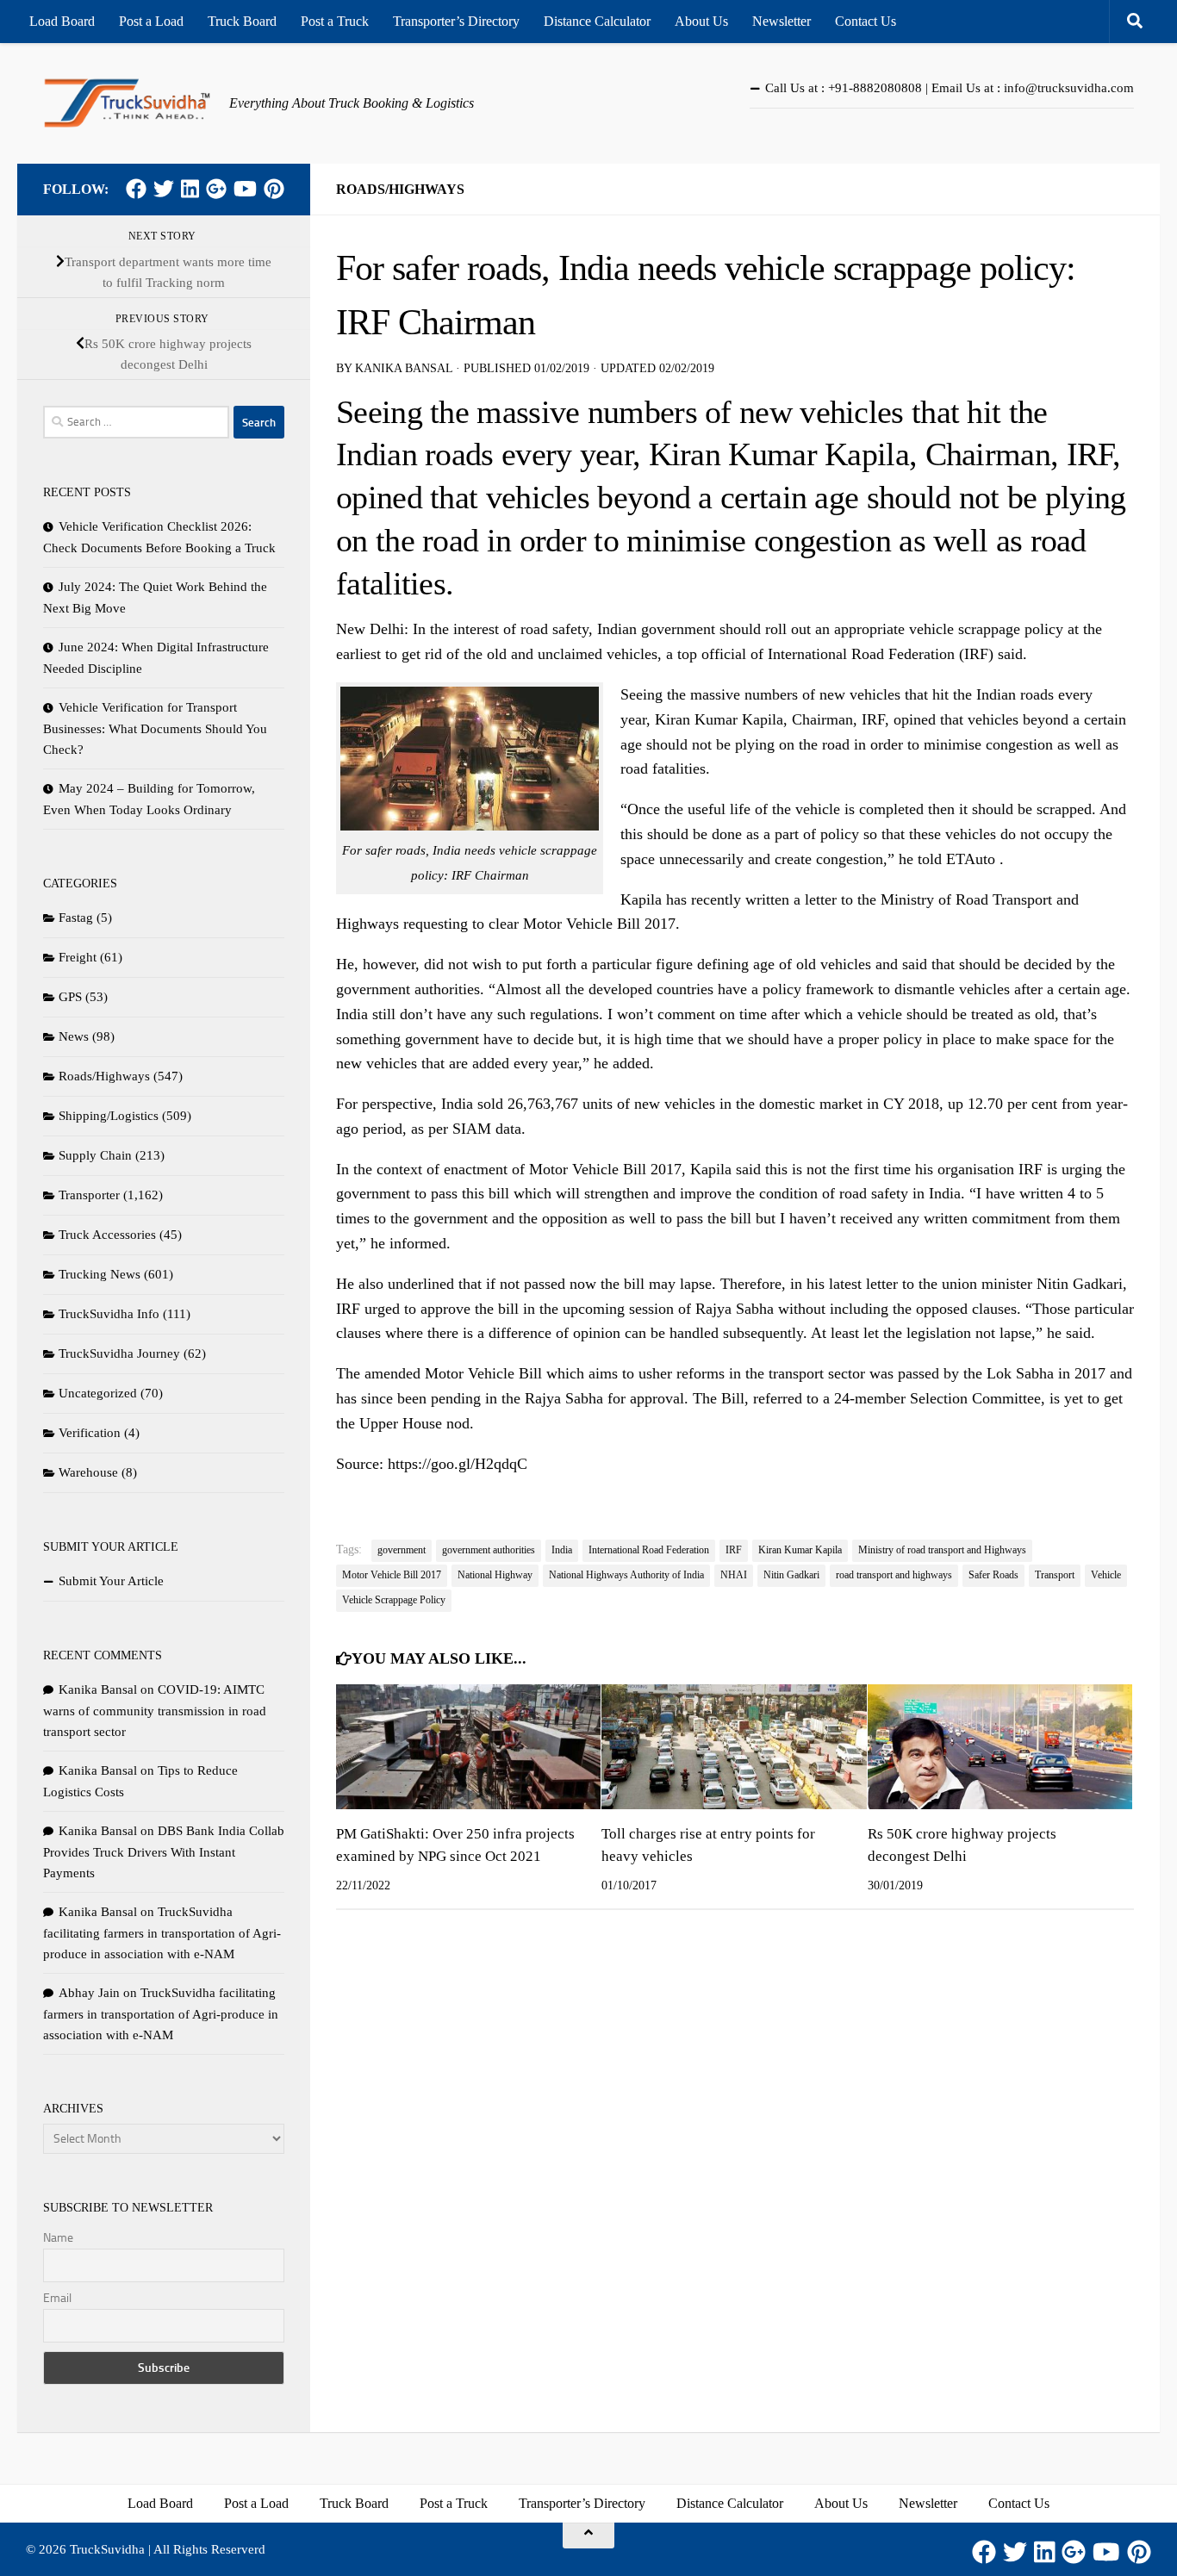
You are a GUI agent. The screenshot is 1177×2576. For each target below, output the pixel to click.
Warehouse (88, 1472)
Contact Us (866, 21)
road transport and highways (894, 1575)
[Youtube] (245, 189)
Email (57, 2298)
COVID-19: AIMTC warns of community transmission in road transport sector (155, 1711)
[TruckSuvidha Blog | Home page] (128, 103)
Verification (90, 1433)
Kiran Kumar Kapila (800, 1550)
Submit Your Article (111, 1581)
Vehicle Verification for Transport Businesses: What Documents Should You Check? (155, 728)
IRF (734, 1550)
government (402, 1550)
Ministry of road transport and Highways (942, 1550)
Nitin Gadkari (791, 1575)
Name (58, 2238)
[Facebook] (136, 189)
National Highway (495, 1575)
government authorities (489, 1550)
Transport (1055, 1575)
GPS (70, 997)
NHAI (734, 1575)
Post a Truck (335, 21)
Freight (78, 957)
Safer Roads (993, 1575)
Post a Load (151, 21)
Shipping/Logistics (109, 1116)
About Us (701, 21)
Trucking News (100, 1274)
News (74, 1036)
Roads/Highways (400, 189)
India (562, 1550)
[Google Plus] (216, 189)
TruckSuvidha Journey (119, 1353)
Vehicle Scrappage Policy (394, 1600)
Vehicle (1106, 1575)
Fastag (76, 918)
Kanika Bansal (404, 368)
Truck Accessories (107, 1235)
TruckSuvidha (107, 2549)
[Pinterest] (274, 189)
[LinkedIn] (190, 189)
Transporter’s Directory (456, 21)
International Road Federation (649, 1550)
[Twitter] (164, 189)
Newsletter (782, 21)
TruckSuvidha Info (109, 1314)
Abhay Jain (89, 1993)
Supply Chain (95, 1155)
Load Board (62, 21)
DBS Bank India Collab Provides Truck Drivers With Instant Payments (164, 1852)
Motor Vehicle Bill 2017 (392, 1575)
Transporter (89, 1195)
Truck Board (242, 21)
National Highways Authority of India (626, 1575)
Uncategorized (98, 1393)
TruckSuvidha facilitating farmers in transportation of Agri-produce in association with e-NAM (162, 1933)
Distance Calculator (597, 21)
